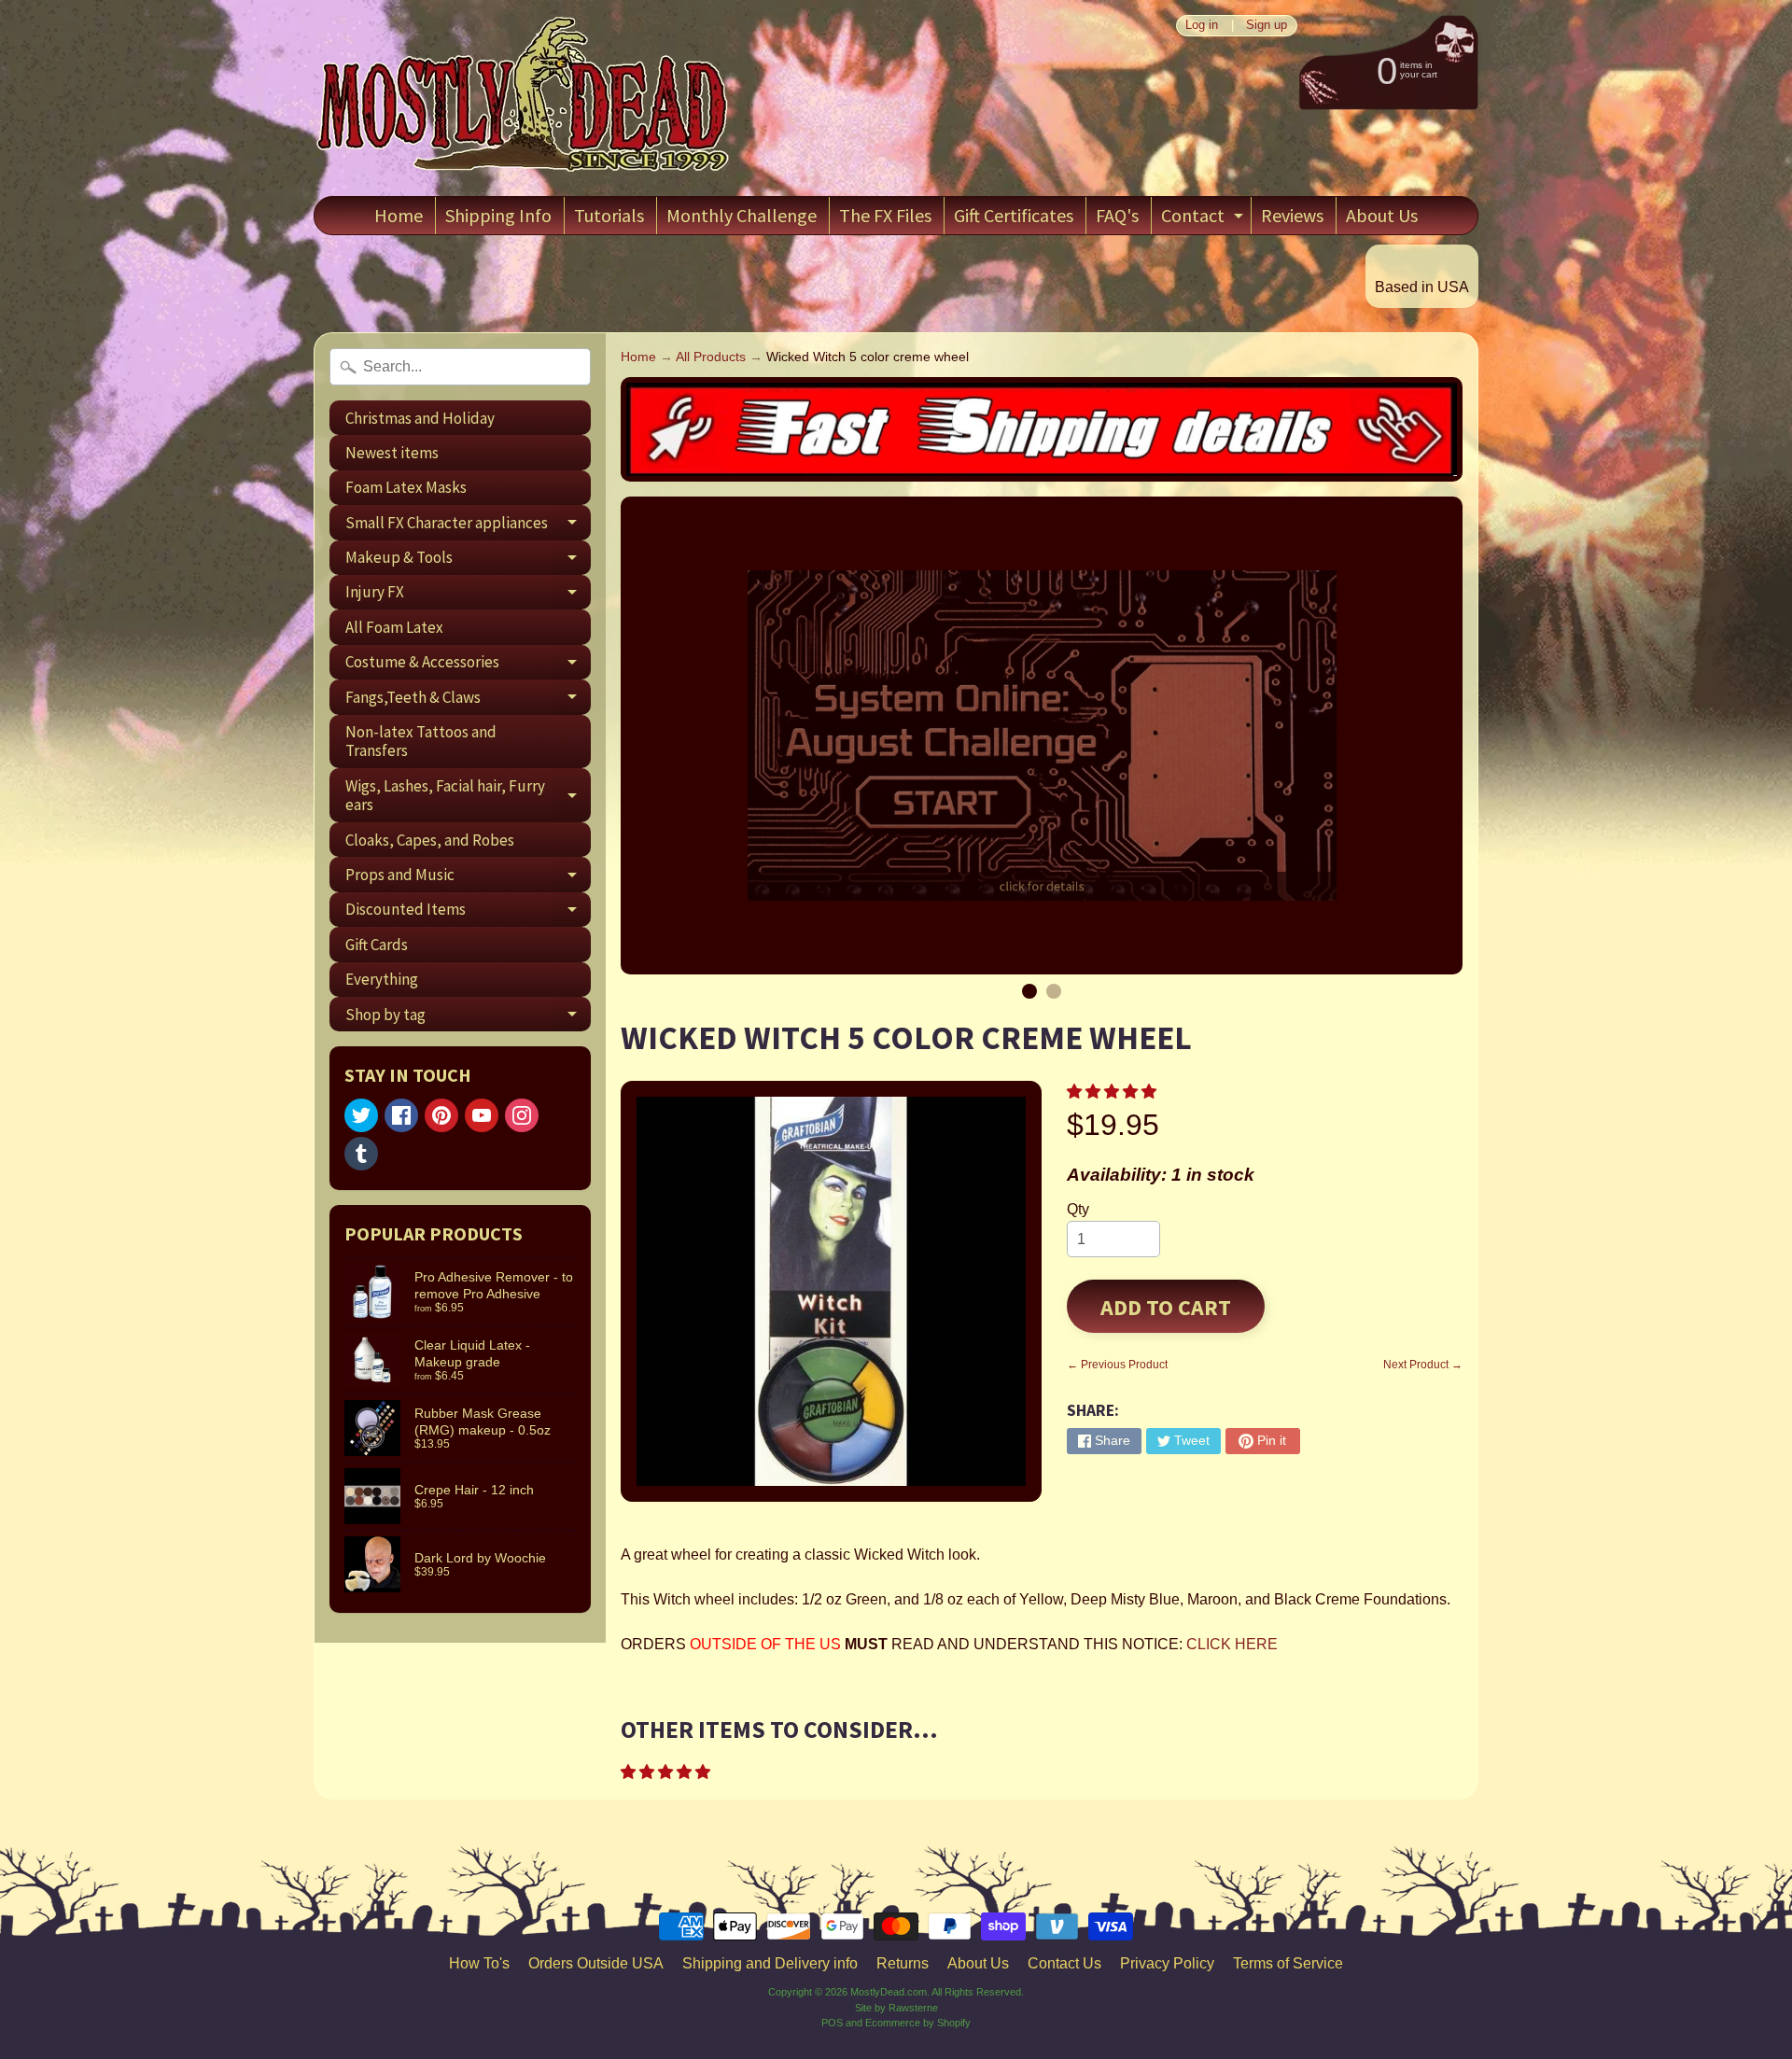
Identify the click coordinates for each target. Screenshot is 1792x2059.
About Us (1382, 215)
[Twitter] (361, 1115)
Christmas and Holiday (420, 418)
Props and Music (468, 878)
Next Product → (1423, 1365)
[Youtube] (482, 1115)
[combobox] (460, 367)
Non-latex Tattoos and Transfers (421, 741)
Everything (382, 979)
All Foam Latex (394, 627)
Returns (903, 1963)
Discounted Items (468, 913)
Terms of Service (1288, 1963)
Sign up (1267, 26)
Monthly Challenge (742, 215)
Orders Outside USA (596, 1963)
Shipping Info (498, 215)
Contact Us (1064, 1963)
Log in (1202, 26)
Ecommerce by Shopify (918, 2023)
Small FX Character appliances (468, 526)
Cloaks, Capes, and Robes (430, 840)
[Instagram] (522, 1115)
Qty (1078, 1209)
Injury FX (468, 595)
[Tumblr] (361, 1154)
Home (399, 215)
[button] (1113, 1092)
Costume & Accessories (468, 665)
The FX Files (885, 215)
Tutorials (609, 215)
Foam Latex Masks (406, 487)
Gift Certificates (1014, 215)
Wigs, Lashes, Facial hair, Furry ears (468, 796)
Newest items (392, 453)
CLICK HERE (1232, 1644)
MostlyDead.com (889, 1992)
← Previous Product (1117, 1365)
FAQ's (1117, 215)
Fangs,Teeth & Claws (468, 700)
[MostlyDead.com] (524, 98)
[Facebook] (401, 1115)
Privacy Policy (1167, 1963)
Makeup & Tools (468, 561)
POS (832, 2023)
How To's (479, 1963)
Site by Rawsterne (896, 2008)
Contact (1204, 219)
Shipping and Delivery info (770, 1963)
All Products (711, 357)
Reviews (1292, 215)
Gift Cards (377, 945)
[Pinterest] (441, 1115)
